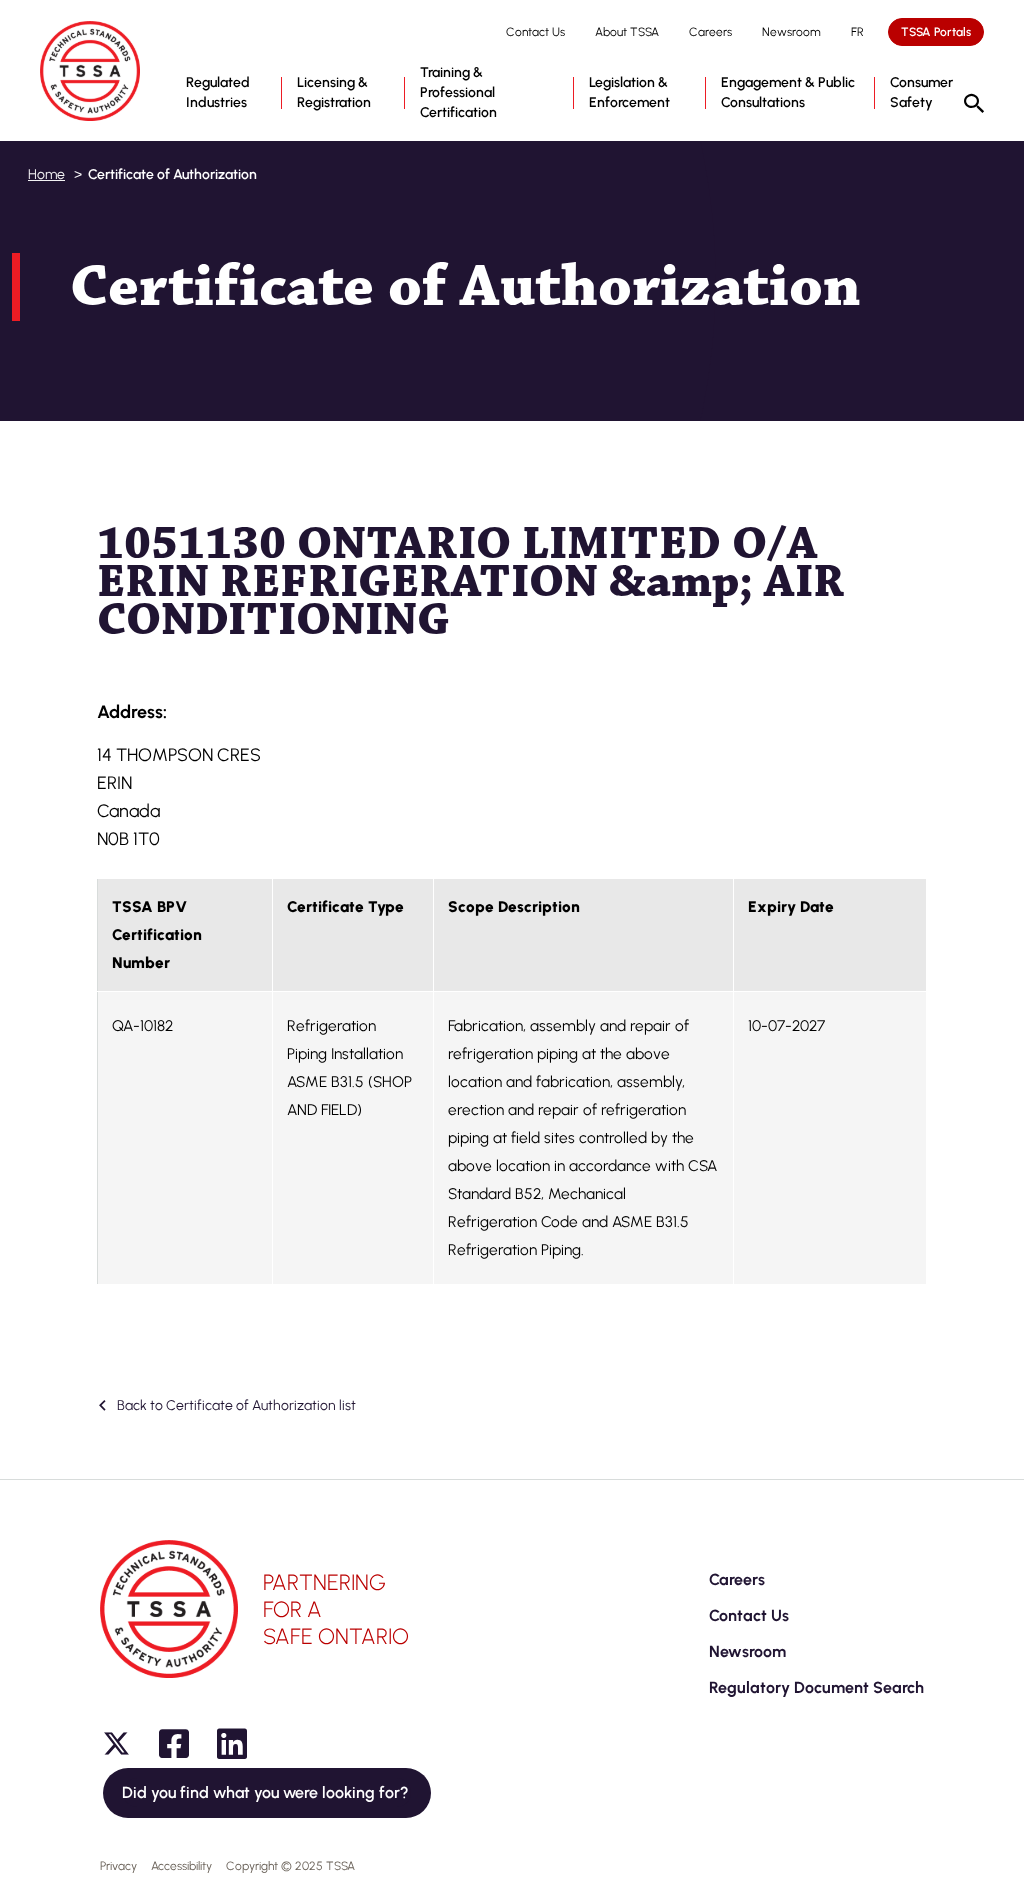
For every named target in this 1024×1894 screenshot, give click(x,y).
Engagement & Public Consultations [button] (788, 92)
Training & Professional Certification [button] (458, 92)
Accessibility (181, 1866)
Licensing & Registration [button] (334, 92)
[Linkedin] (232, 1744)
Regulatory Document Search (816, 1687)
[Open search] (974, 105)
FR (857, 32)
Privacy (118, 1866)
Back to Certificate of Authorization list (235, 1405)
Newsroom (791, 32)
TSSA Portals (936, 32)
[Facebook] (174, 1744)
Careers (710, 32)
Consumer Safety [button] (921, 92)
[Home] (90, 71)
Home (46, 174)
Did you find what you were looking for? (267, 1792)
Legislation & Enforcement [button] (629, 92)
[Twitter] (116, 1744)
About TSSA (627, 32)
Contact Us (535, 32)
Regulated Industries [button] (218, 92)
